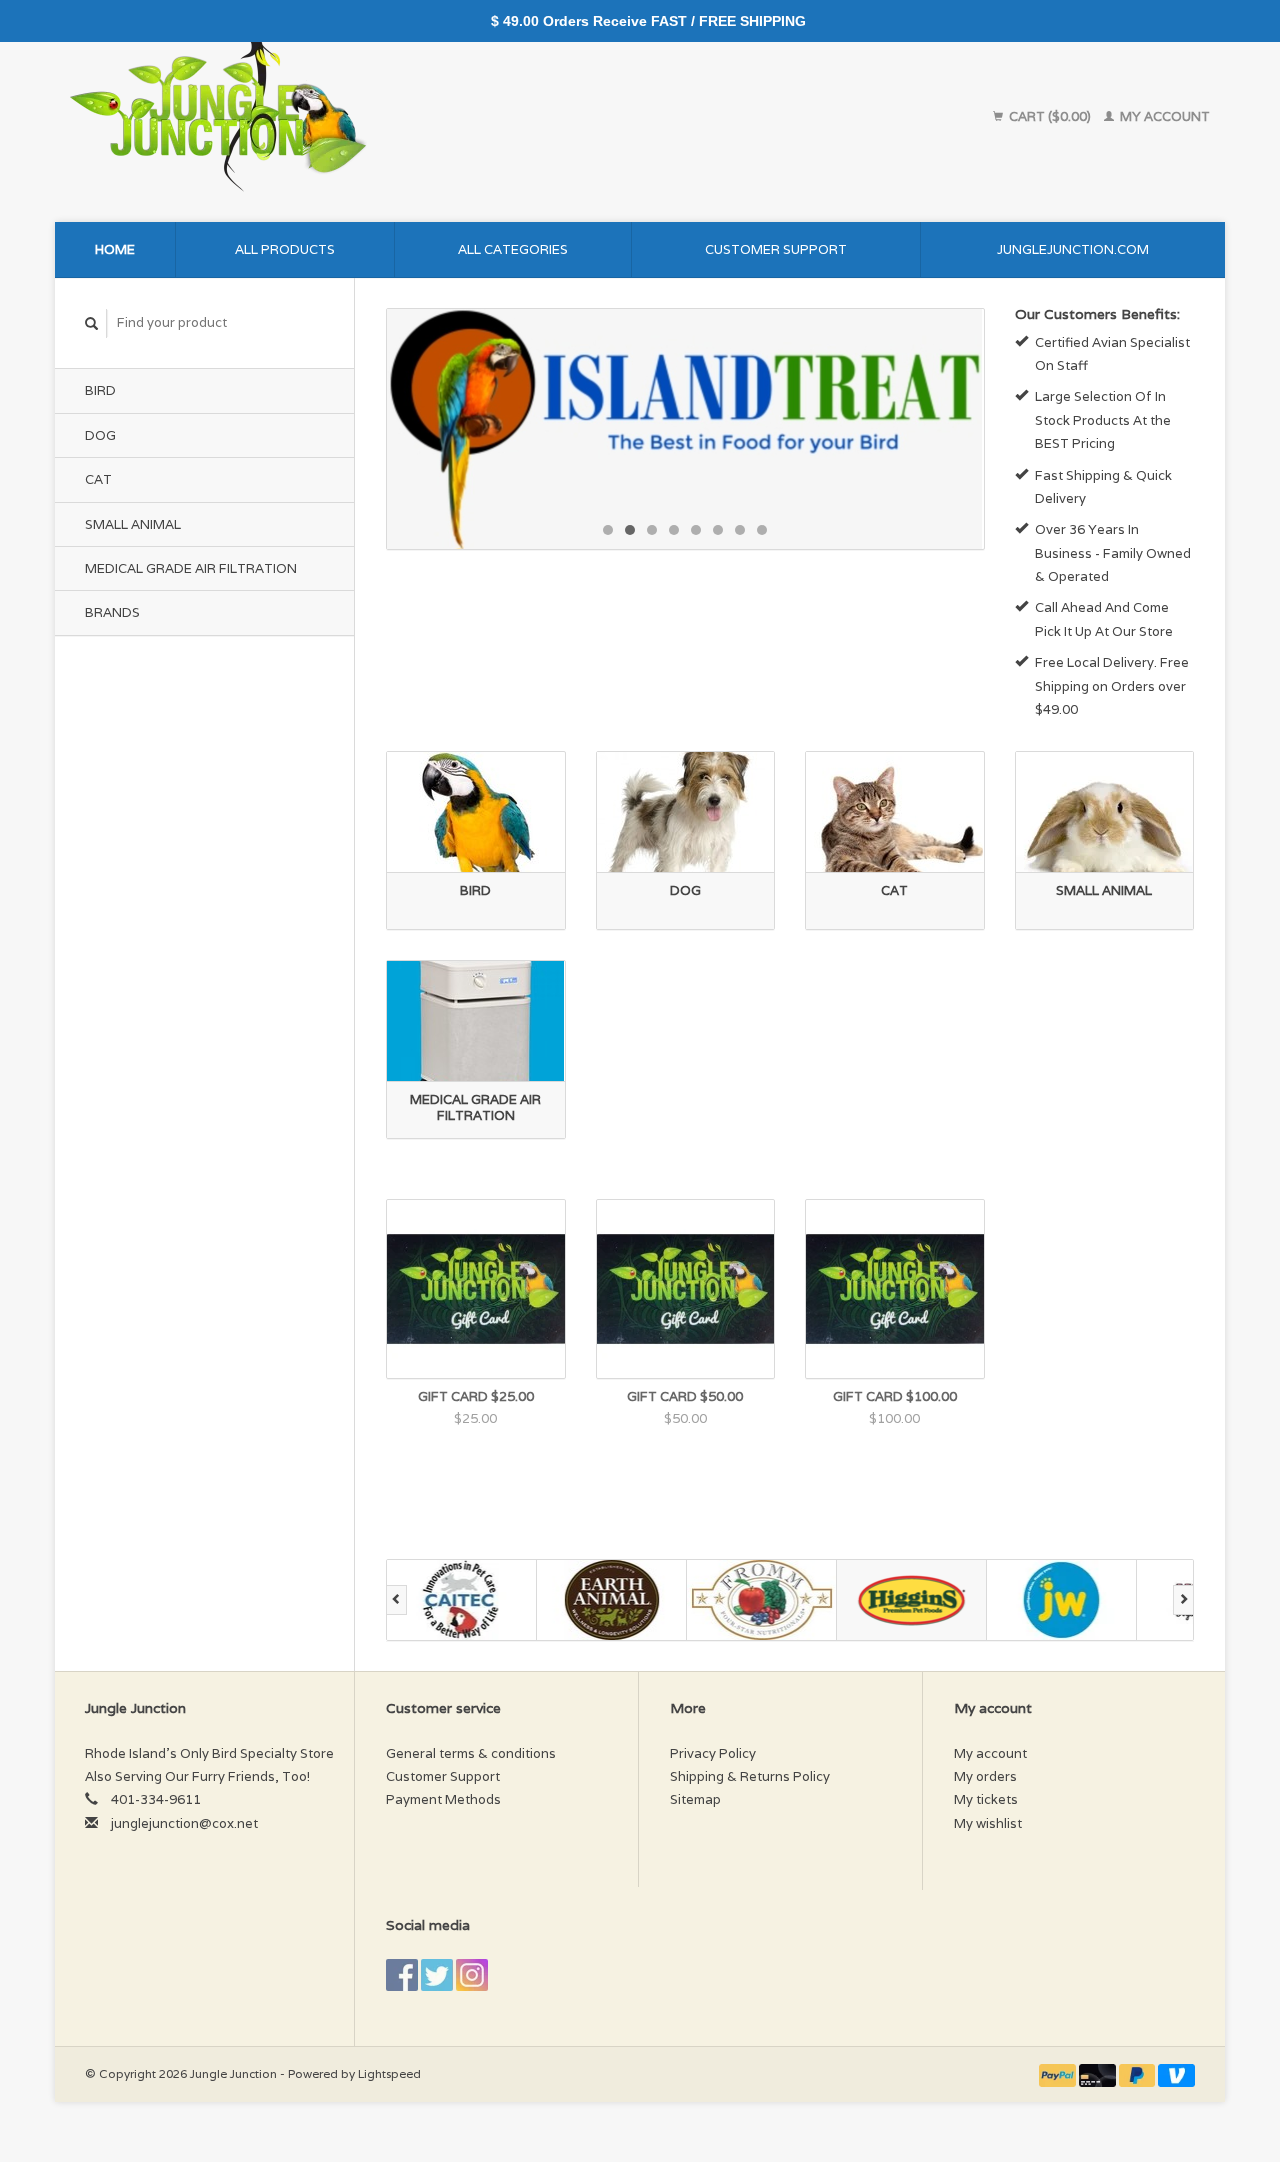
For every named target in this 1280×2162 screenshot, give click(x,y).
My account (1163, 116)
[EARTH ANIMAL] (612, 1600)
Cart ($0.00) (1050, 116)
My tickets (986, 1799)
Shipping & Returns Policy (750, 1776)
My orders (985, 1776)
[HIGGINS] (912, 1600)
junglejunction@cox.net (184, 1823)
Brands (112, 612)
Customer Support (776, 249)
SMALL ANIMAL (133, 524)
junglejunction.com (1073, 249)
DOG (100, 435)
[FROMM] (762, 1600)
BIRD (100, 390)
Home (115, 249)
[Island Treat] (685, 429)
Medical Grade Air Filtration (191, 568)
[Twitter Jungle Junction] (437, 1975)
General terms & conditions (471, 1753)
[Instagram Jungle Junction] (472, 1975)
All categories (513, 249)
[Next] (1183, 1600)
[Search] (92, 323)
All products (285, 249)
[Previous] (396, 1600)
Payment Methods (443, 1799)
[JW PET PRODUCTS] (1062, 1600)
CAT (98, 479)
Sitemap (695, 1799)
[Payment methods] (1059, 2073)
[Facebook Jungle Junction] (402, 1975)
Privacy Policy (713, 1753)
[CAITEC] (462, 1600)
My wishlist (988, 1823)
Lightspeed (389, 2073)
